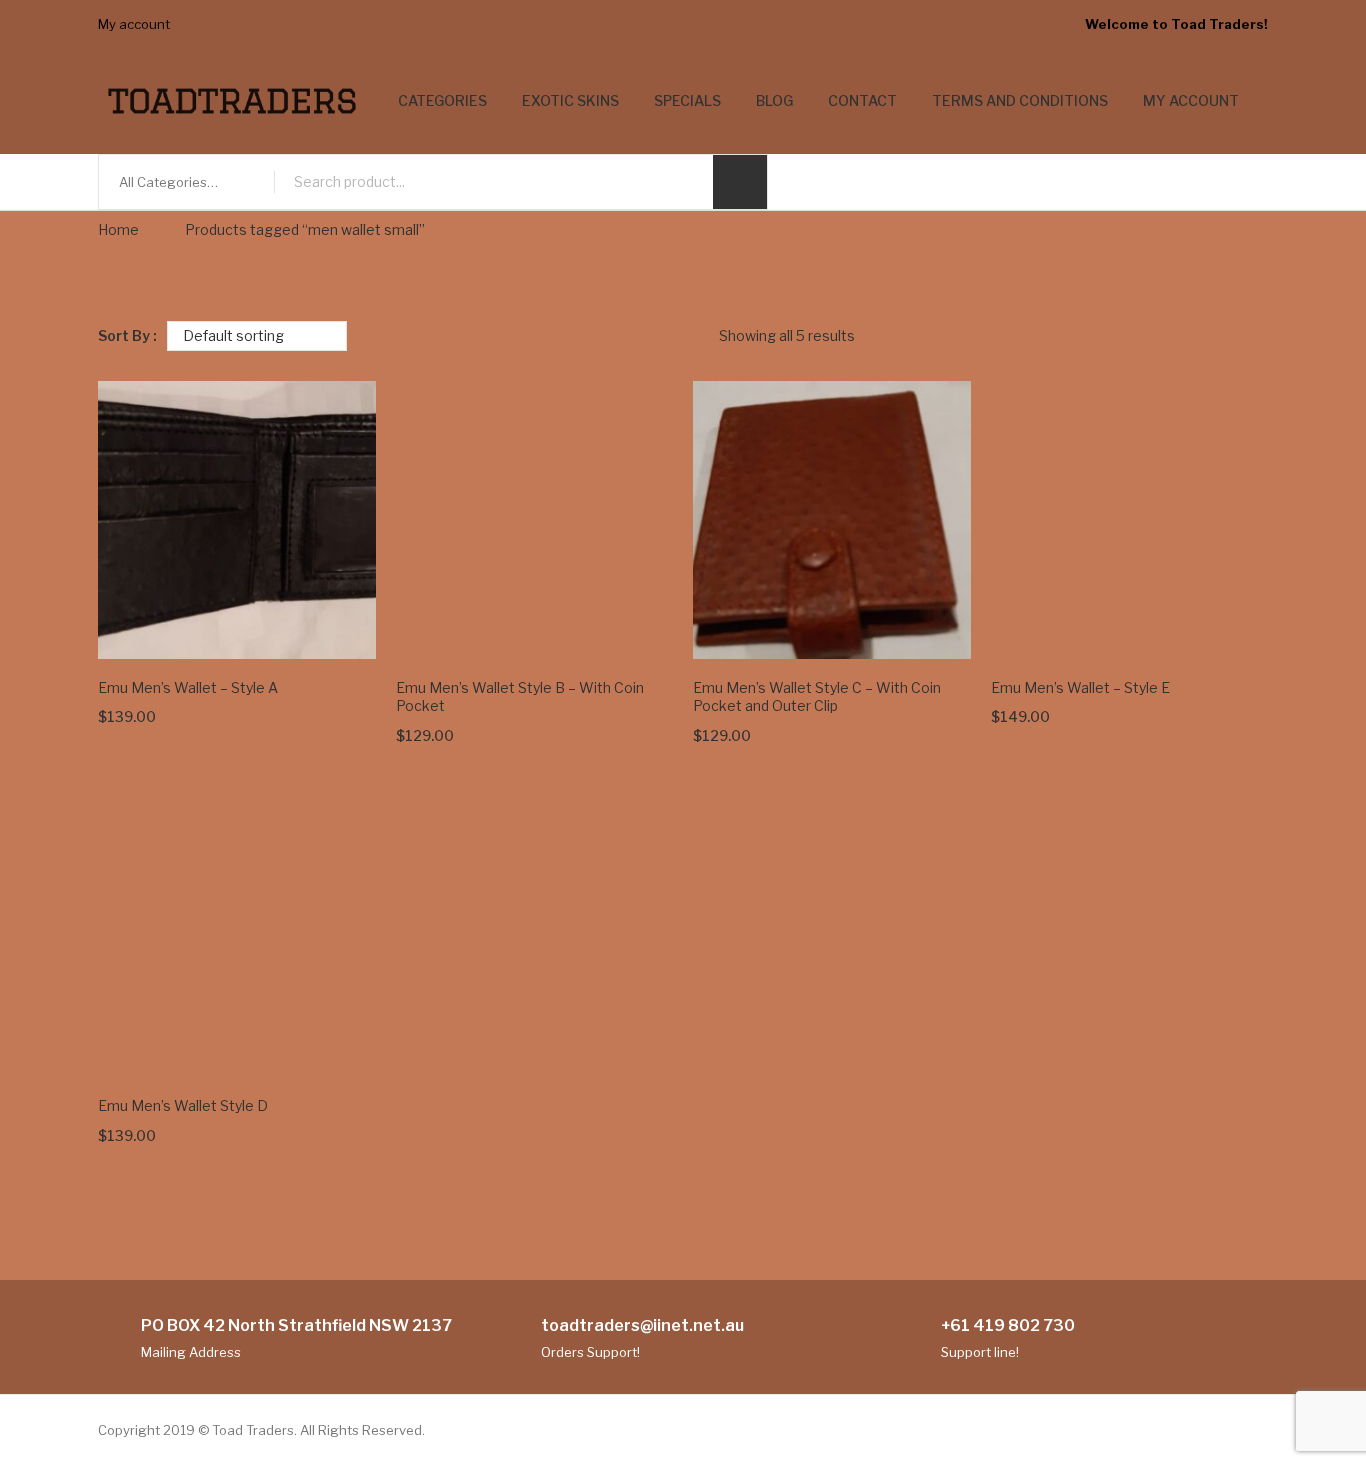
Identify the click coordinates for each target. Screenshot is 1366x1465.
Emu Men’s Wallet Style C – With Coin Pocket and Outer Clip (817, 697)
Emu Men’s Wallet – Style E (1080, 687)
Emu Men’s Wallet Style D (183, 1105)
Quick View (333, 616)
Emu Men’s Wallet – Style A (188, 687)
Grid (1220, 336)
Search (740, 182)
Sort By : (127, 335)
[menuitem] (442, 101)
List (1253, 336)
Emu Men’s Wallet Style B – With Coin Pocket (520, 697)
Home (118, 229)
